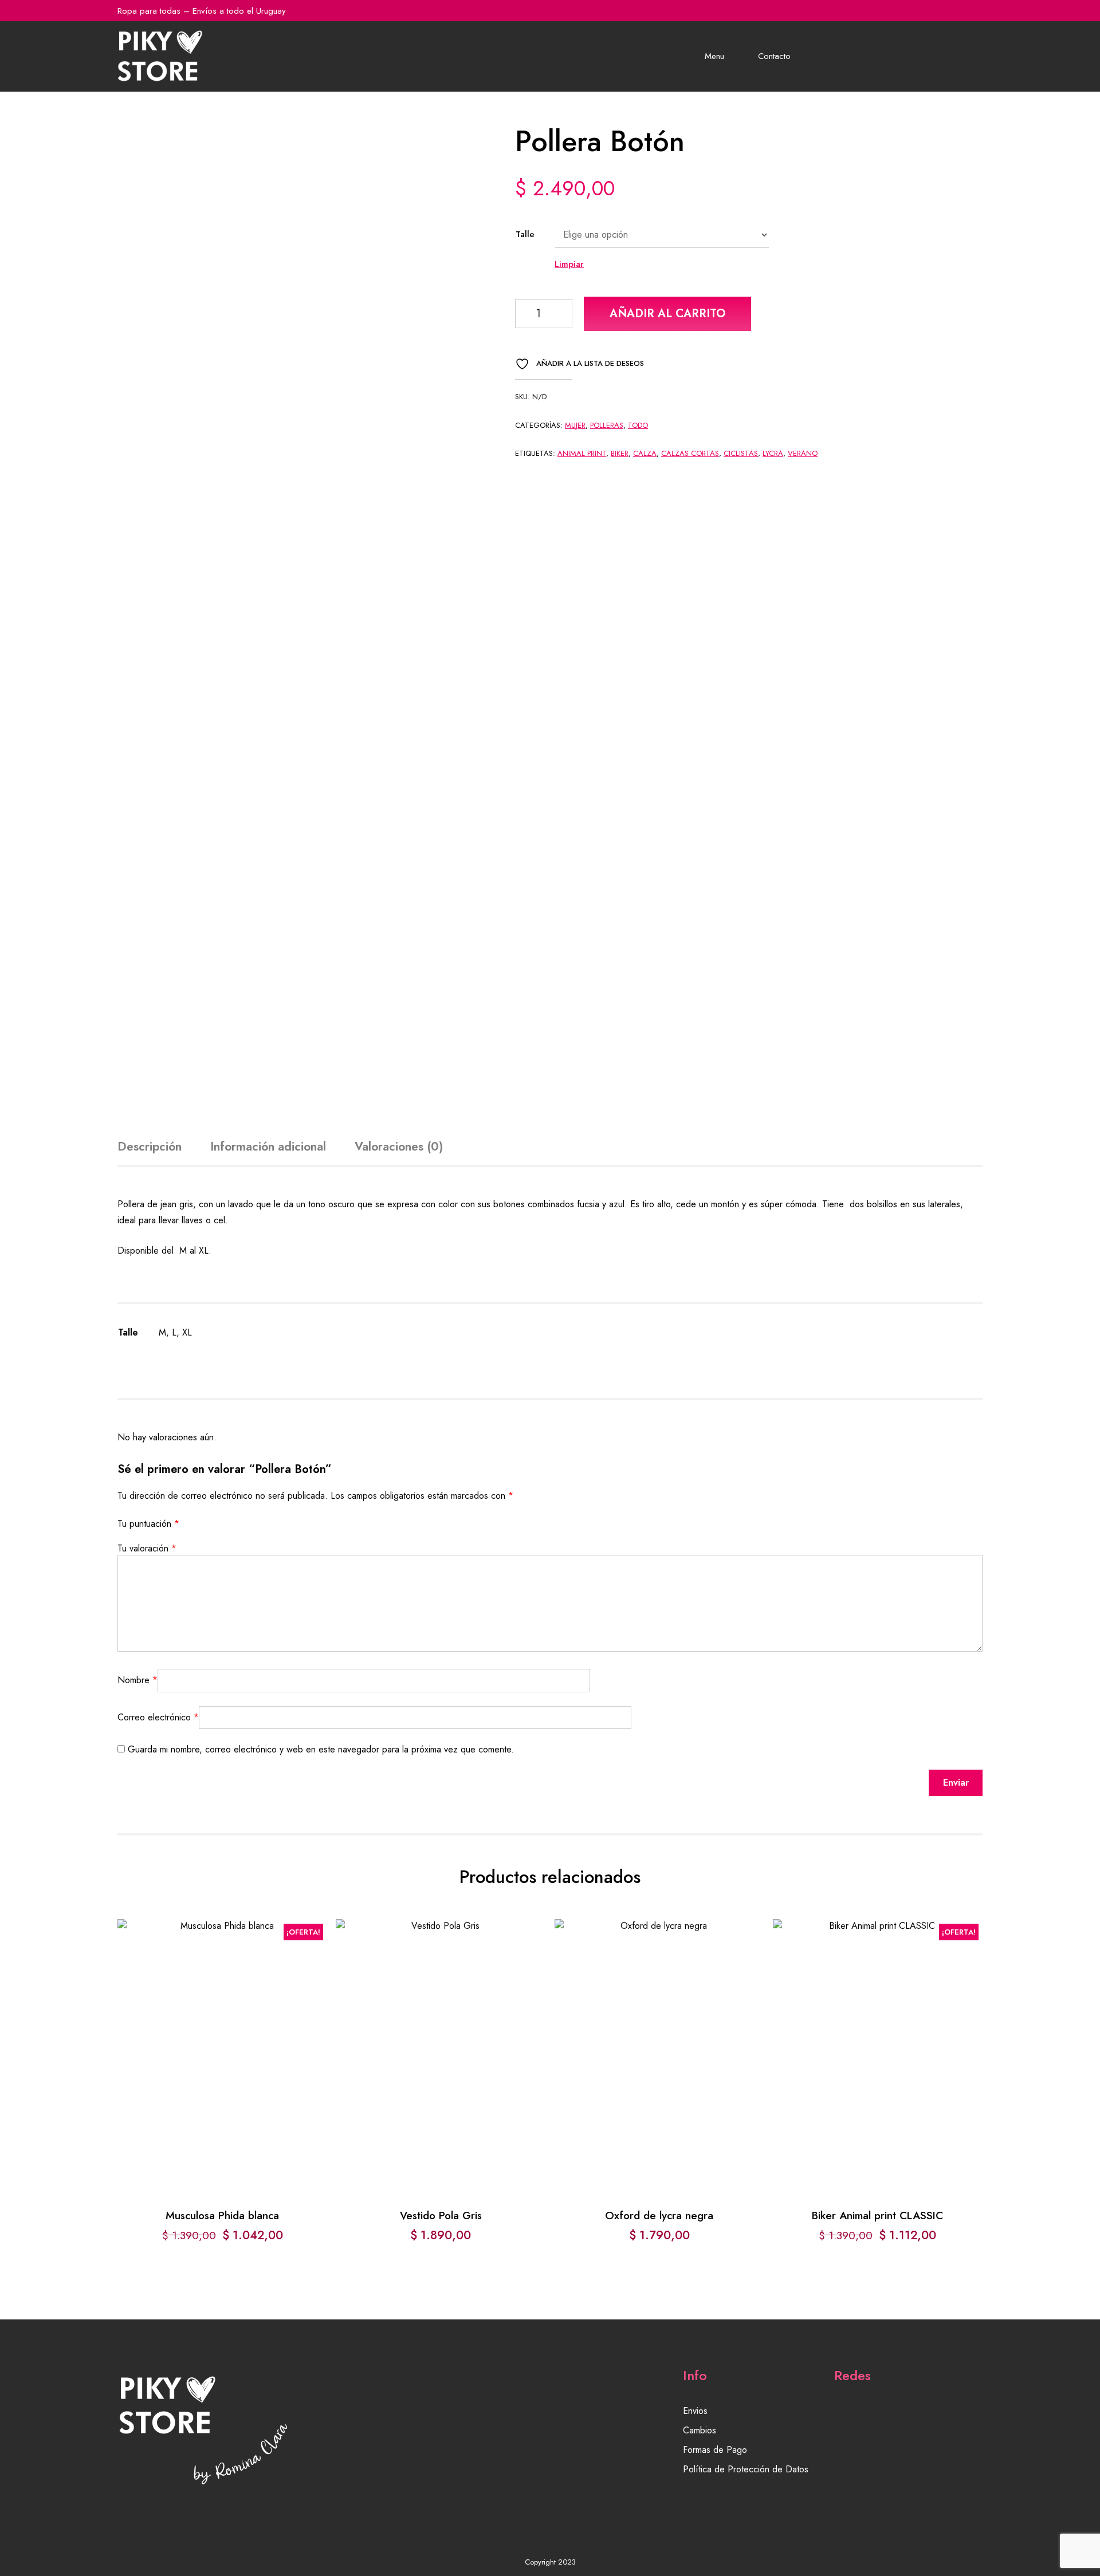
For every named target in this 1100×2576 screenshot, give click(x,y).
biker (620, 453)
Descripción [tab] (150, 1147)
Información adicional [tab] (268, 1147)
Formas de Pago (715, 2450)
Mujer (575, 425)
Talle (525, 234)
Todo (638, 425)
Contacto (774, 56)
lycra (773, 453)
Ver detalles (223, 2068)
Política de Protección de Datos (746, 2469)
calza (645, 453)
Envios (695, 2411)
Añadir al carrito (667, 314)
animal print (582, 453)
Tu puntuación (148, 1524)
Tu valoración (147, 1548)
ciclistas (741, 453)
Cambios (700, 2430)
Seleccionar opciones (223, 2034)
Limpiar (569, 264)
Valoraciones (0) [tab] (399, 1147)
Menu (714, 56)
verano (803, 453)
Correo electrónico (158, 1717)
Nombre (137, 1680)
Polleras (607, 425)
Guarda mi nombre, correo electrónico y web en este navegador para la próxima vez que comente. (321, 1749)
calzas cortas (690, 453)
